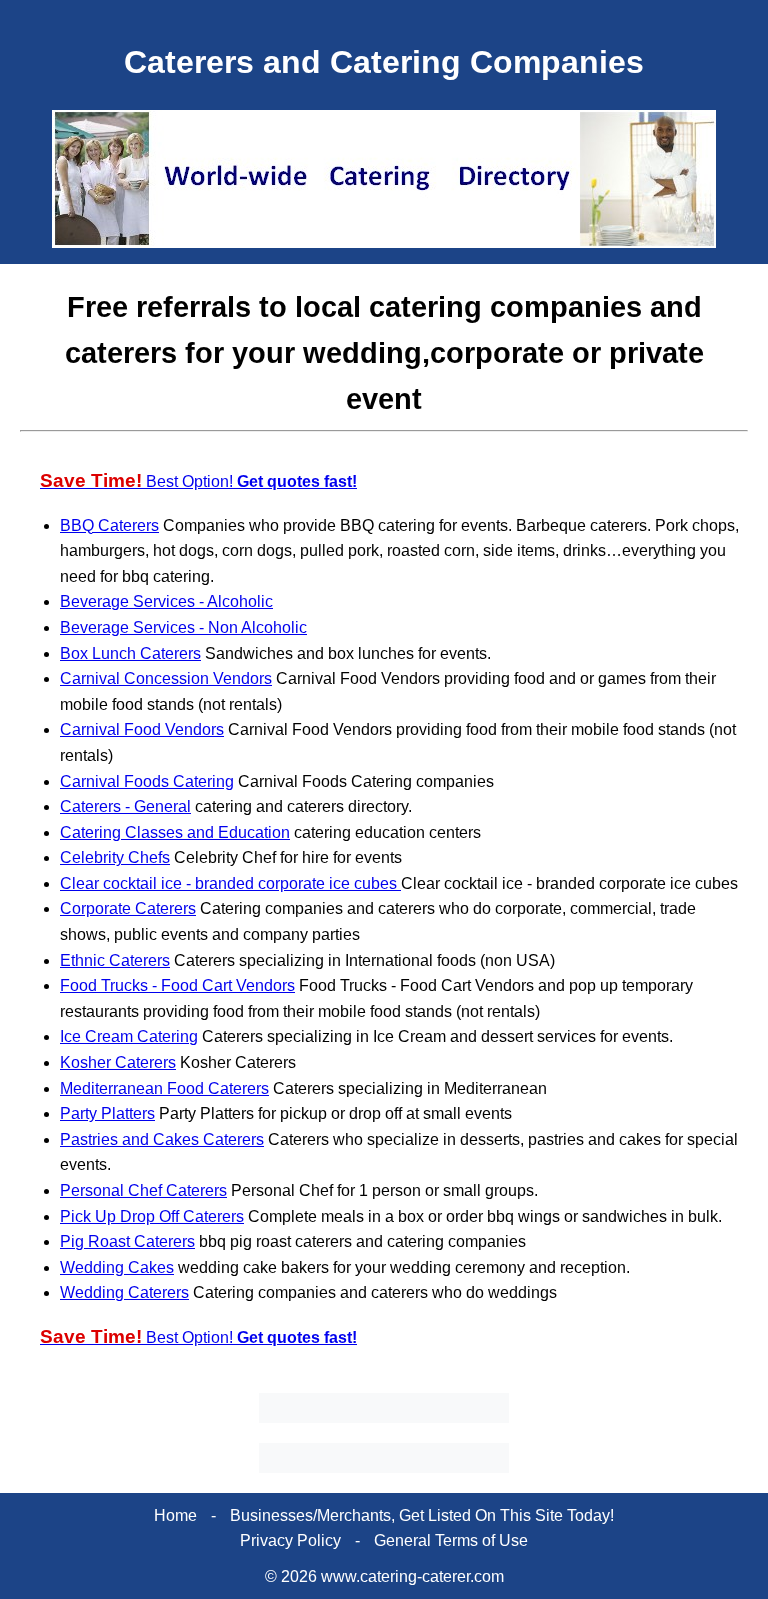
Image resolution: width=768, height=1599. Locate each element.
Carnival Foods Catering (147, 781)
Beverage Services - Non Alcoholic (183, 627)
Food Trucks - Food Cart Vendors (177, 985)
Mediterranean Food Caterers (164, 1088)
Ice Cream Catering (129, 1036)
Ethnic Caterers (115, 960)
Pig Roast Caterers (127, 1241)
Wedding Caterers (124, 1292)
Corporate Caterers (128, 908)
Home (175, 1515)
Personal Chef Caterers (143, 1190)
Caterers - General (125, 806)
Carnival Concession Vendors (166, 678)
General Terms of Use (451, 1540)
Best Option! (198, 481)
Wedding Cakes (117, 1267)
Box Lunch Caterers (130, 653)
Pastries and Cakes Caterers (162, 1139)
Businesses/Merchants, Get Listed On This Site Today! (422, 1515)
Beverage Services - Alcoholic (166, 601)
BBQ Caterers (109, 525)
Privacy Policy (290, 1540)
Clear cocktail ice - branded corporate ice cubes (230, 883)
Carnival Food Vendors (142, 729)
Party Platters (107, 1113)
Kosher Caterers (118, 1062)
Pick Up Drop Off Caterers (152, 1216)
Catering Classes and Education (175, 832)
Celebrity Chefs (115, 857)
